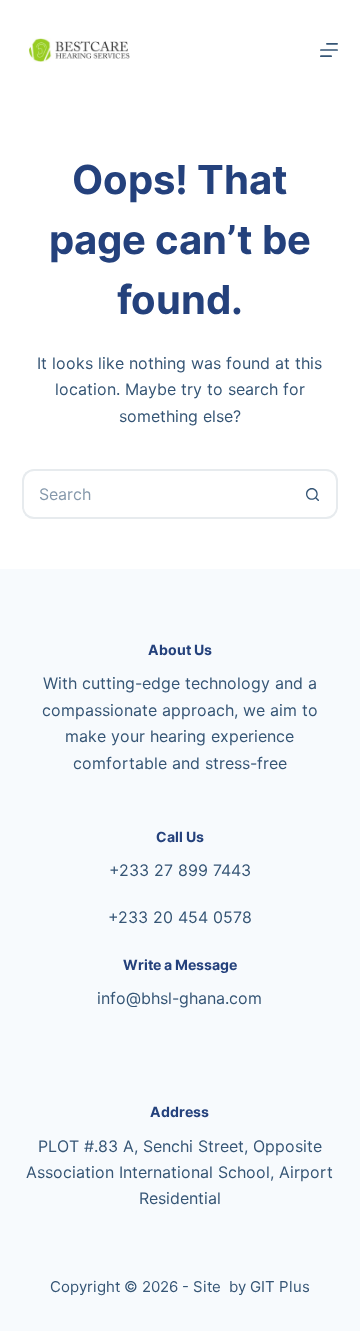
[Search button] (313, 494)
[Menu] (329, 50)
